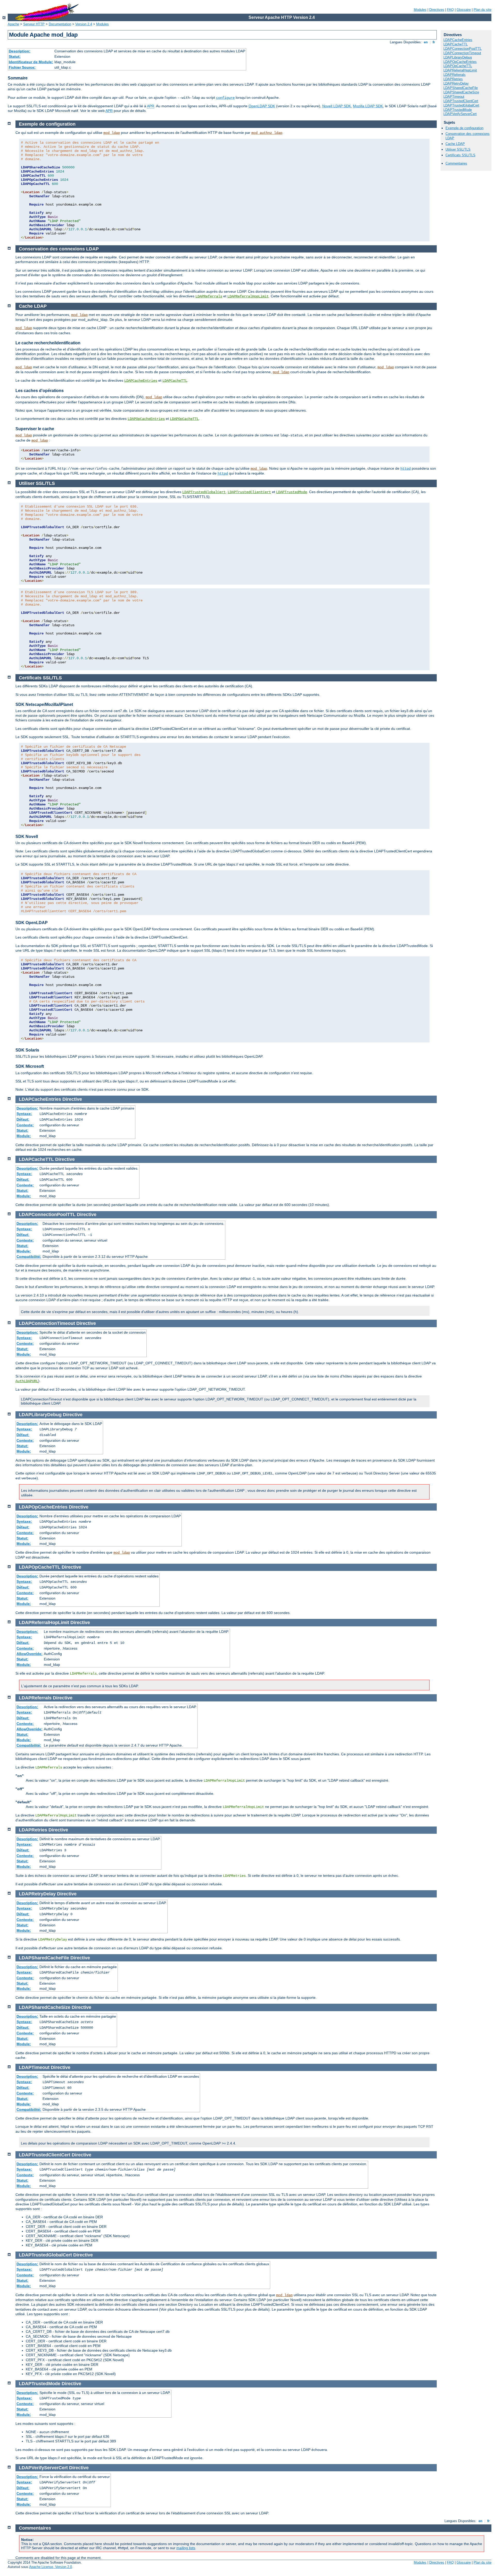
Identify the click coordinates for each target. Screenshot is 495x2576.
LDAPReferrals (455, 75)
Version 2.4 (84, 24)
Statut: (15, 56)
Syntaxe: (24, 1114)
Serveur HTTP (34, 24)
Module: (24, 1136)
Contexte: (25, 1125)
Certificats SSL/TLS (460, 155)
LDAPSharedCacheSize (461, 92)
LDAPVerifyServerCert (460, 114)
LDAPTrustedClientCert (461, 101)
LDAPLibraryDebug (458, 57)
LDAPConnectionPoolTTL (463, 49)
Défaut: (23, 1119)
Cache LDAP (455, 144)
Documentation (60, 24)
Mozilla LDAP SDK (368, 106)
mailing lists (186, 2548)
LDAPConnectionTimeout (462, 53)
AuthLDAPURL (27, 1381)
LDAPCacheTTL (456, 44)
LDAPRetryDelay (456, 83)
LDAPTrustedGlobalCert (461, 105)
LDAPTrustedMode (458, 110)
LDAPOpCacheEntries (460, 62)
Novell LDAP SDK (337, 106)
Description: (20, 51)
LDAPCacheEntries (458, 40)
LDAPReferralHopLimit (460, 70)
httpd (406, 469)
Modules (420, 10)
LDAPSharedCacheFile (461, 88)
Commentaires (456, 163)
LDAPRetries (453, 79)
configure (225, 98)
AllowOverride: (30, 1654)
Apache (13, 24)
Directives (437, 10)
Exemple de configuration (464, 128)
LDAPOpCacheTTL (458, 66)
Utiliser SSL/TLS (458, 149)
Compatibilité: (29, 1257)
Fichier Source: (22, 67)
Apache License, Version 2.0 (51, 2567)
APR (151, 106)
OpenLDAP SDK (262, 106)
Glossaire (464, 10)
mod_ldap (112, 133)
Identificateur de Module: (31, 62)
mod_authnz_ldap (267, 133)
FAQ (450, 10)
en (426, 42)
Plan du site (482, 10)
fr (434, 42)
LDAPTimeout (454, 97)
